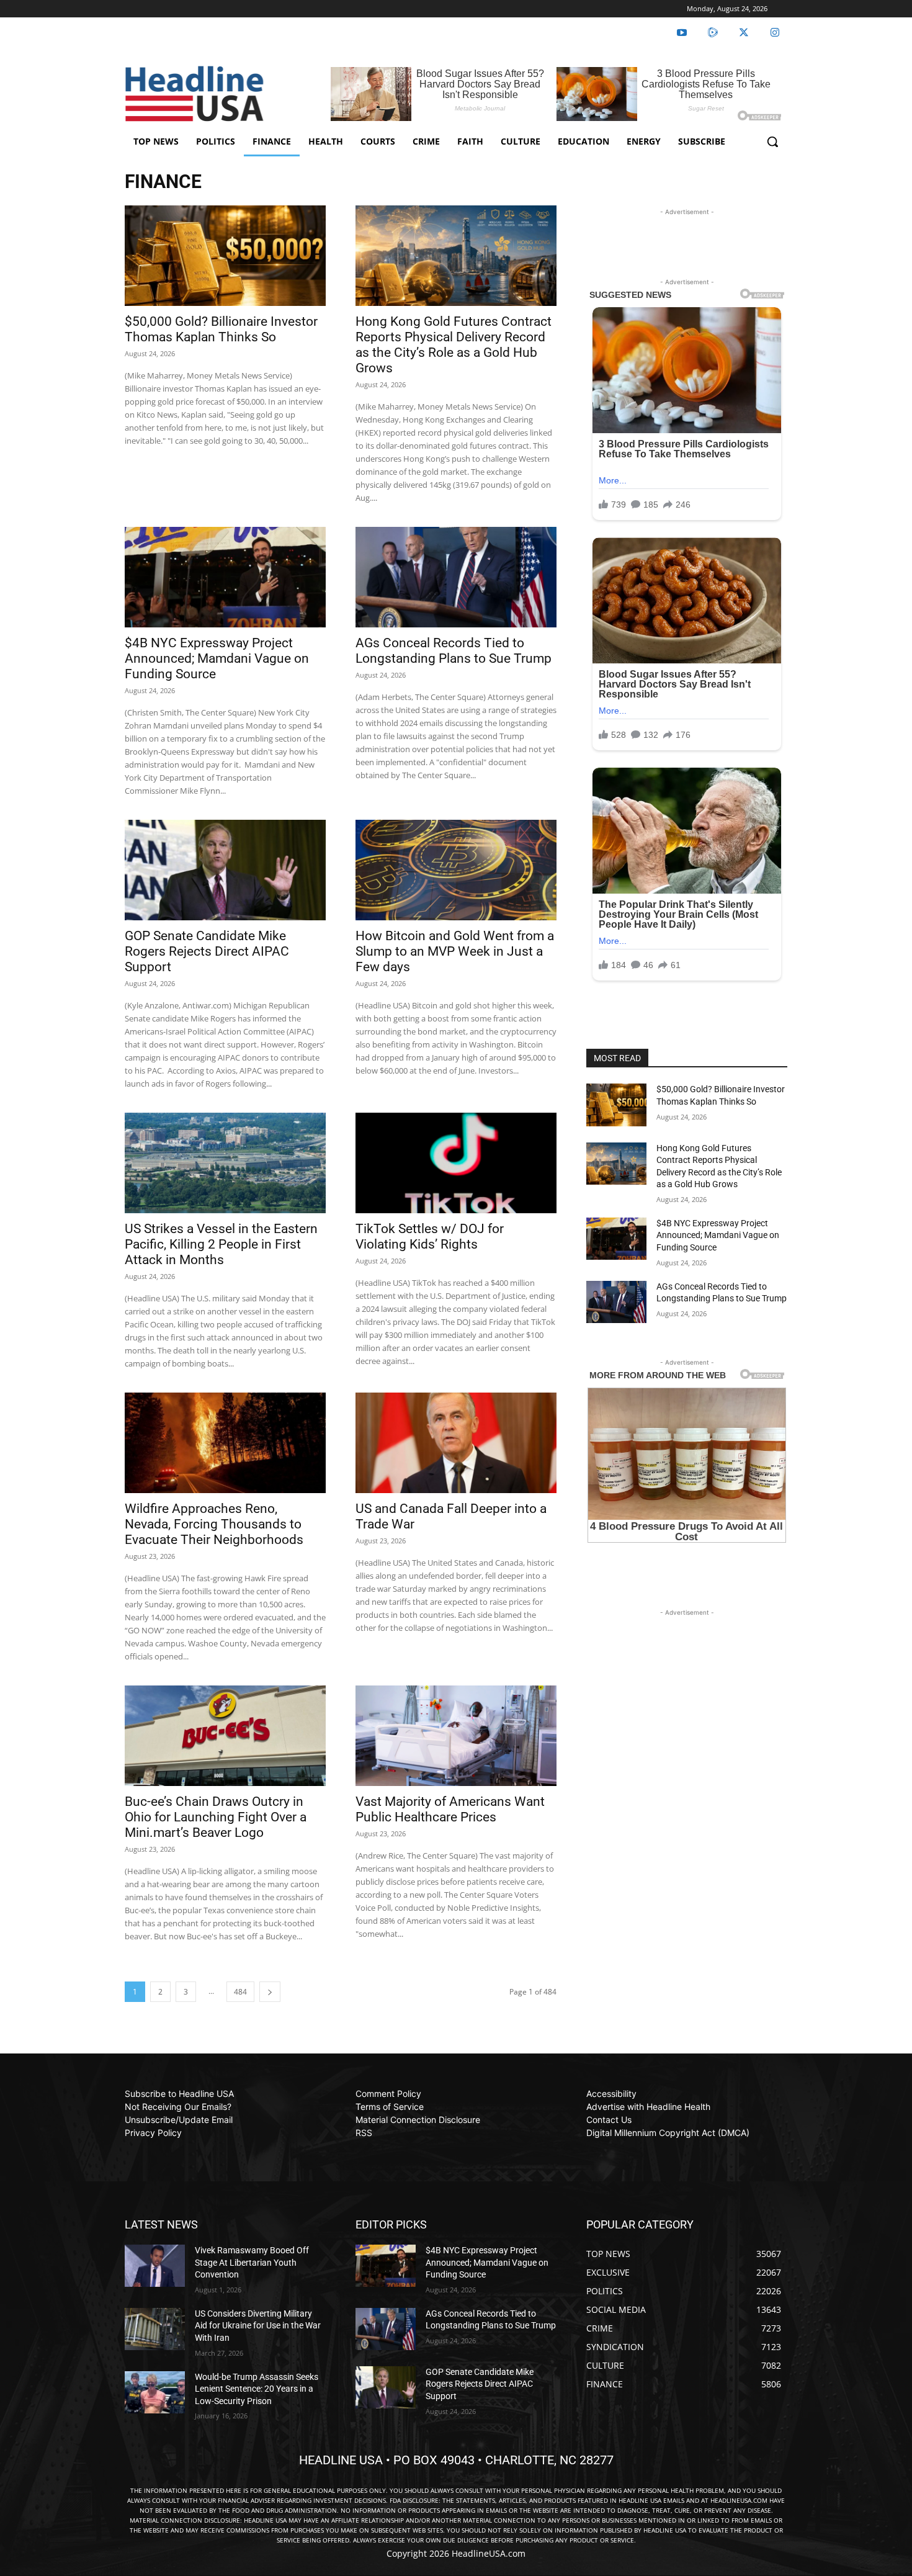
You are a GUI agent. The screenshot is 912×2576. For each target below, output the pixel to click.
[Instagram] (775, 33)
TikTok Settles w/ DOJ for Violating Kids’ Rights (430, 1236)
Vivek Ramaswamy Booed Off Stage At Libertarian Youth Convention (252, 2262)
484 (240, 1992)
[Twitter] (744, 33)
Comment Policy (388, 2094)
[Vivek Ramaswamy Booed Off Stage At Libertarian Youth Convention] (155, 2266)
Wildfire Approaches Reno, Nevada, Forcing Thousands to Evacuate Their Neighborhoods (214, 1524)
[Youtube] (682, 33)
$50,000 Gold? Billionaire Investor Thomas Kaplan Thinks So (221, 329)
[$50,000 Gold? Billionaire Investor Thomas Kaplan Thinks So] (225, 256)
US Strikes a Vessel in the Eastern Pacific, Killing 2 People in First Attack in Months (221, 1244)
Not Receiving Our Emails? (178, 2107)
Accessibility (611, 2094)
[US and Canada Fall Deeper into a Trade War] (456, 1443)
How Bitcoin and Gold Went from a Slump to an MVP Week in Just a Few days (455, 951)
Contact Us (609, 2120)
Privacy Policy (153, 2133)
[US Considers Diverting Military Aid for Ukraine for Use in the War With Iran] (155, 2329)
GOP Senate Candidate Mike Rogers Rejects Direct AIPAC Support (207, 951)
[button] (772, 141)
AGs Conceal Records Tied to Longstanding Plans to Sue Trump (454, 651)
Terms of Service (390, 2107)
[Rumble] (713, 33)
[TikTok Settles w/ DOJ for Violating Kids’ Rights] (456, 1163)
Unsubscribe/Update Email (179, 2120)
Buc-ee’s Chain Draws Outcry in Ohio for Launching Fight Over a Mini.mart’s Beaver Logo (216, 1817)
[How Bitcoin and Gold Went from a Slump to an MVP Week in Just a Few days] (456, 870)
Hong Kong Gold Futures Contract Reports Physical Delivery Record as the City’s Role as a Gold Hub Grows (454, 345)
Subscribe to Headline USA (179, 2094)
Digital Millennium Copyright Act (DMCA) (668, 2133)
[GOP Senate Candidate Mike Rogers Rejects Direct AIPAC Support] (225, 870)
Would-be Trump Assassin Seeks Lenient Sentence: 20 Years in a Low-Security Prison (257, 2389)
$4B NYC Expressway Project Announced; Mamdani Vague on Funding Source (217, 658)
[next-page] (270, 1992)
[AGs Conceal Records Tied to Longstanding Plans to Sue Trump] (456, 577)
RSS (364, 2133)
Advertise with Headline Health (648, 2107)
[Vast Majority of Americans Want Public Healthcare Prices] (456, 1736)
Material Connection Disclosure (418, 2120)
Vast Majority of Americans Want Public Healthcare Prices (450, 1809)
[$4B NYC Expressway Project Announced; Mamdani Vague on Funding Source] (225, 577)
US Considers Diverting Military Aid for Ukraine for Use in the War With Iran (258, 2326)
